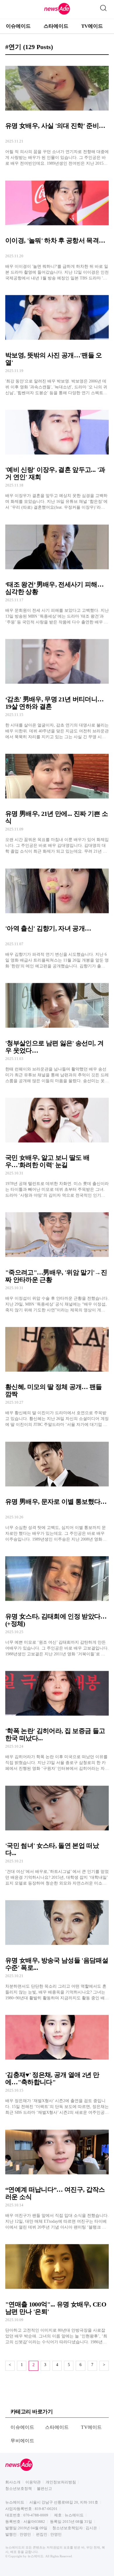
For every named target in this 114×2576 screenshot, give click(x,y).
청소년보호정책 (19, 2489)
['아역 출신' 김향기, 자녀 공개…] (57, 916)
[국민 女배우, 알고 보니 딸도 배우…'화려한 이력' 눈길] (57, 1145)
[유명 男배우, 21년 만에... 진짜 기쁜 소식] (57, 801)
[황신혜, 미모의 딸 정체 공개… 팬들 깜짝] (57, 1374)
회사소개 (13, 2482)
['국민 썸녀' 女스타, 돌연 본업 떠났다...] (57, 1833)
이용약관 (33, 2482)
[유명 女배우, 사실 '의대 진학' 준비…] (57, 113)
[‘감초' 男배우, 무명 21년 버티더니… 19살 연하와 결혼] (57, 686)
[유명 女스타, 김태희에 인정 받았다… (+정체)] (57, 1604)
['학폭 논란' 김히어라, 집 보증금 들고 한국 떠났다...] (57, 1718)
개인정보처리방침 (61, 2482)
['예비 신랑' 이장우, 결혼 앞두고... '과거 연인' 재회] (57, 457)
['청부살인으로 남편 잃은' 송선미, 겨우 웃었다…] (57, 1030)
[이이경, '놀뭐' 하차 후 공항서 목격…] (57, 228)
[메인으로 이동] (57, 14)
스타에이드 (56, 26)
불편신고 (44, 2489)
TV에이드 (92, 26)
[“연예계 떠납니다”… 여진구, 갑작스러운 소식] (57, 2177)
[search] (103, 7)
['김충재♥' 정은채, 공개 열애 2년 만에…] (57, 2062)
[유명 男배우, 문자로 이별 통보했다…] (57, 1489)
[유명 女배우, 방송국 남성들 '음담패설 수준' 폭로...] (57, 1947)
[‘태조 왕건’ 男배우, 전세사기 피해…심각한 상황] (57, 572)
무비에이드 (23, 2441)
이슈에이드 (18, 26)
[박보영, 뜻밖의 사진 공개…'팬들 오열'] (57, 342)
